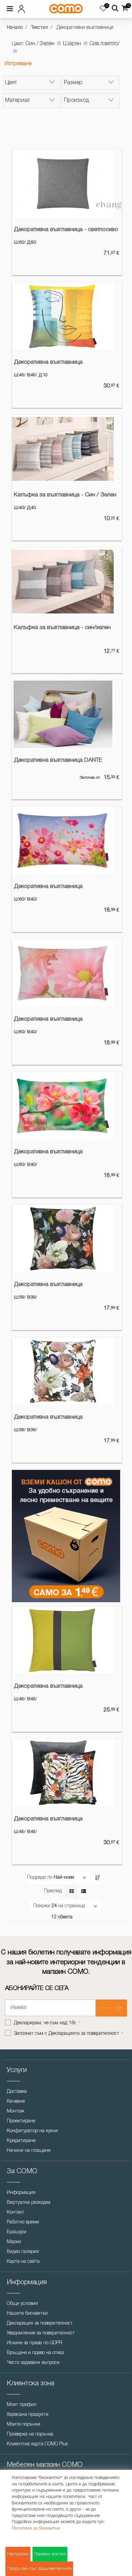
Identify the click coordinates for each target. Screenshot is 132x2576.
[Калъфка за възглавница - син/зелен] (63, 582)
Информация (21, 2193)
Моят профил (22, 2405)
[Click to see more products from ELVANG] (109, 206)
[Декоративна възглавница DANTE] (63, 714)
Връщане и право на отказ (35, 2353)
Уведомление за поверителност (41, 2333)
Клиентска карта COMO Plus (37, 2444)
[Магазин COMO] (66, 9)
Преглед (53, 1891)
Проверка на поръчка (30, 2434)
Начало (15, 28)
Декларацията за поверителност (84, 2034)
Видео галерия (23, 2252)
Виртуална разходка (29, 2203)
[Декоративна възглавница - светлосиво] (63, 184)
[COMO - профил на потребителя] (25, 8)
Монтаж (16, 2111)
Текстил (40, 28)
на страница (72, 1906)
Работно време (23, 2222)
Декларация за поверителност (40, 2323)
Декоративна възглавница (48, 362)
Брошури (17, 2232)
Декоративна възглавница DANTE (58, 760)
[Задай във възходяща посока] (97, 1878)
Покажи (42, 1906)
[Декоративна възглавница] (63, 316)
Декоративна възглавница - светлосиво (66, 230)
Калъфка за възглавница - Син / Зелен (65, 495)
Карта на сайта (23, 2262)
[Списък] (83, 1892)
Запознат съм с (67, 2034)
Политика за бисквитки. (36, 2528)
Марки (14, 2242)
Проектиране (21, 2121)
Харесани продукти (28, 2415)
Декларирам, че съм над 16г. (46, 2023)
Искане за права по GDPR (35, 2343)
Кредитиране (21, 2141)
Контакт (16, 2212)
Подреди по (40, 1878)
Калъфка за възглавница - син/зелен (62, 628)
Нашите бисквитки (27, 2314)
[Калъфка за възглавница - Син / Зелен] (63, 449)
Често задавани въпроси (33, 2363)
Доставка (17, 2092)
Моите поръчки (24, 2425)
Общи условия (22, 2304)
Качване (16, 2101)
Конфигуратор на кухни (32, 2131)
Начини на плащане (29, 2151)
